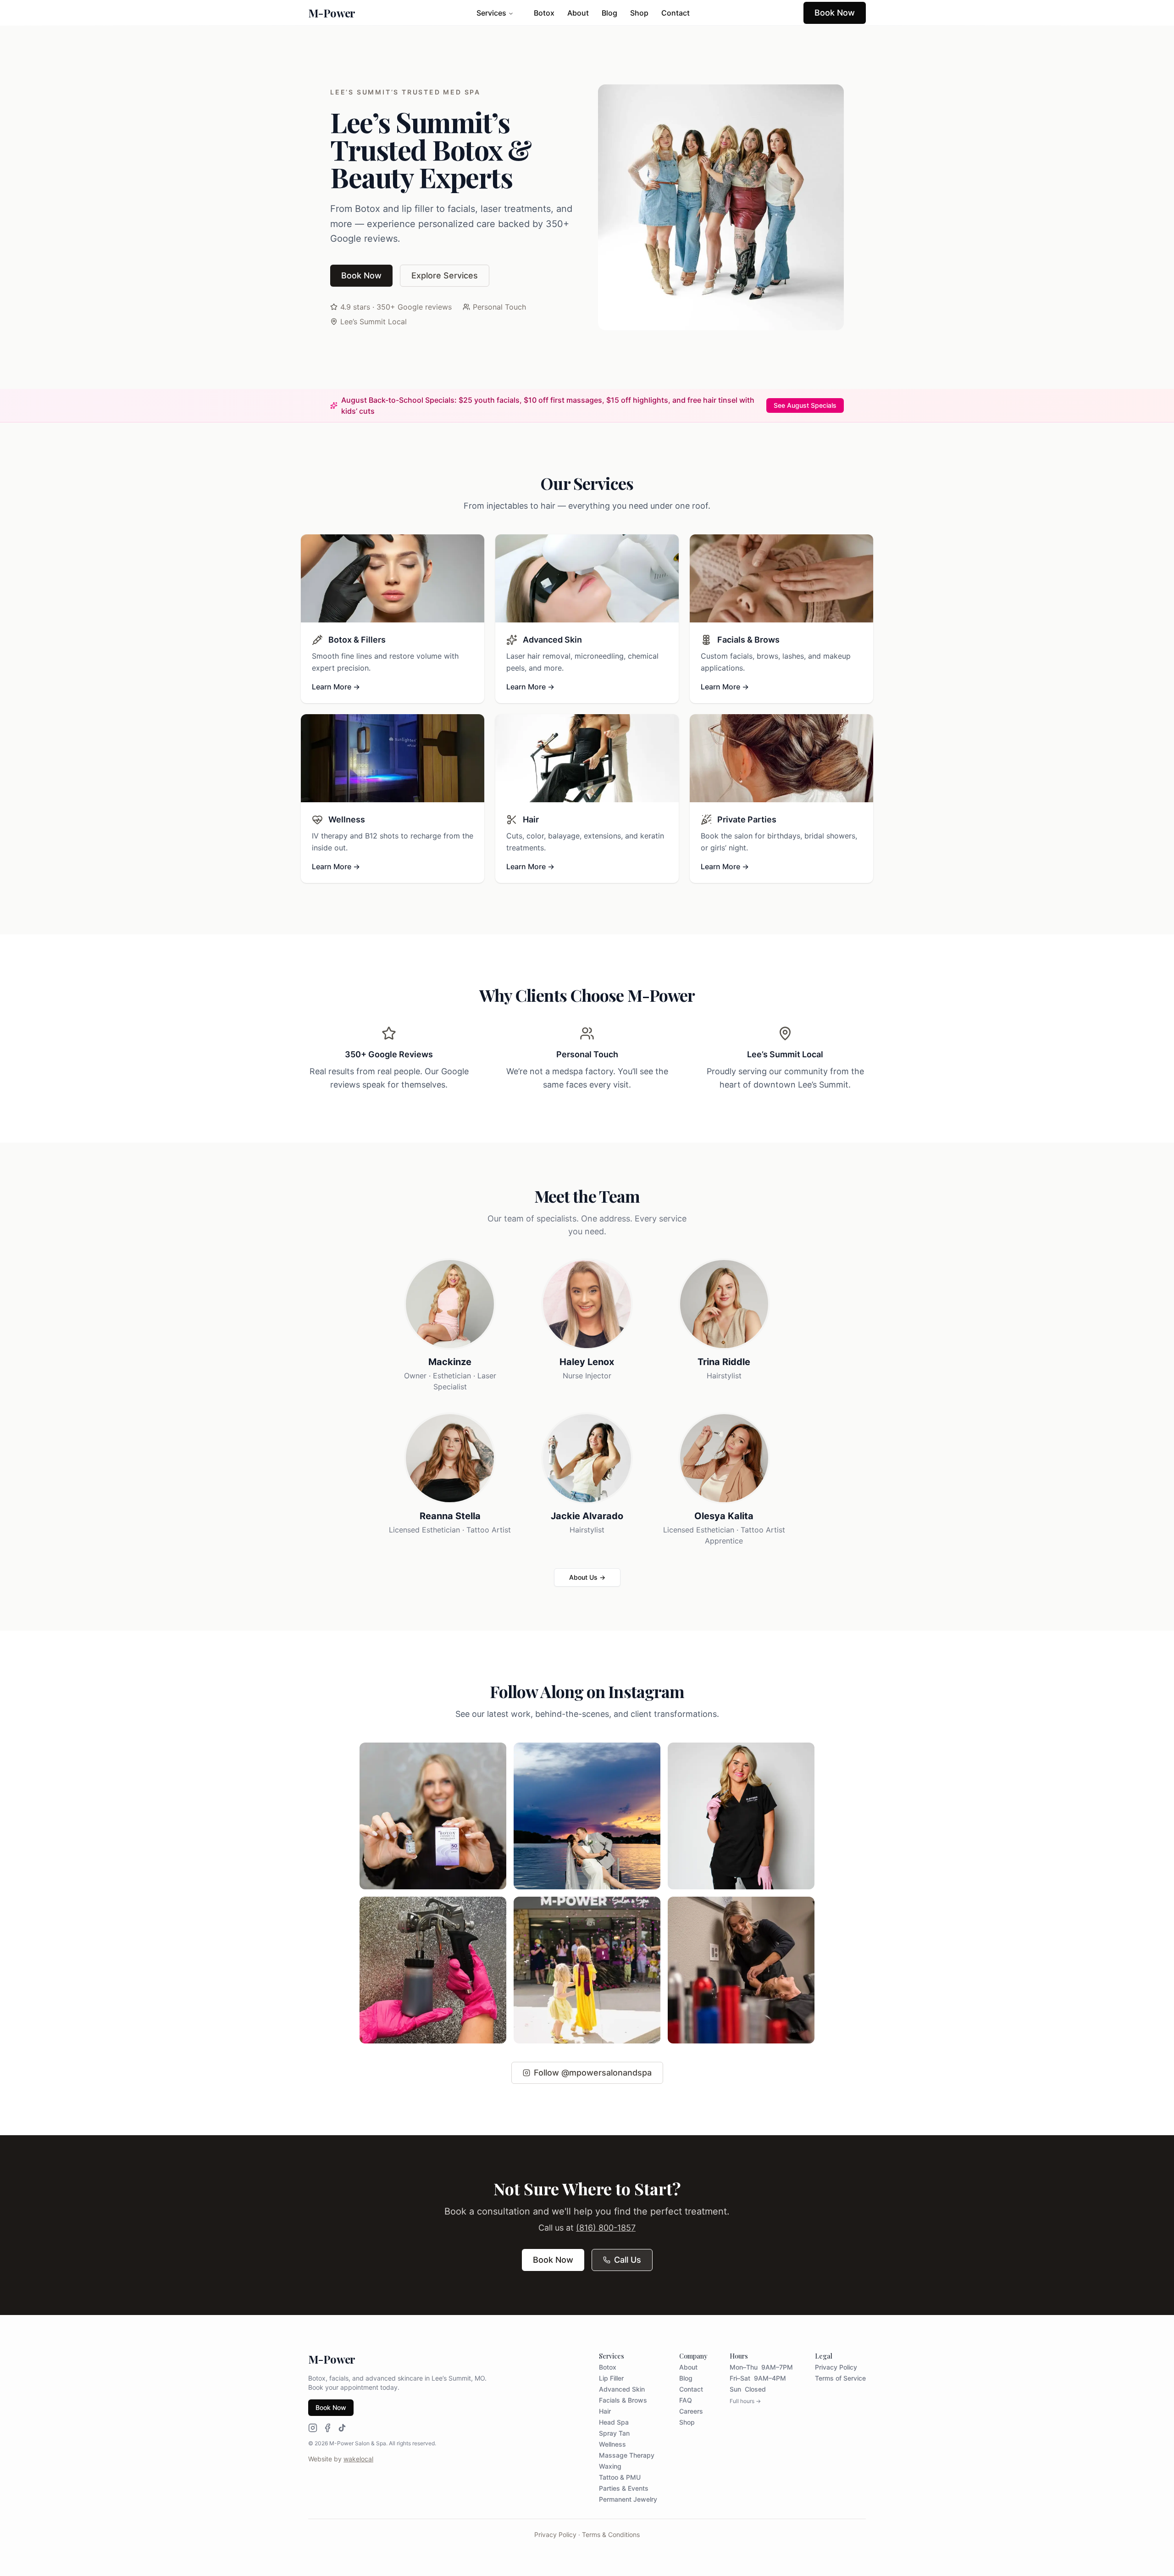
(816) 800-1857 (606, 2228)
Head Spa (614, 2422)
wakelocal (358, 2459)
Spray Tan (614, 2433)
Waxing (610, 2466)
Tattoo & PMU (620, 2477)
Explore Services (445, 275)
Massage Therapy (627, 2455)
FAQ (686, 2400)
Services (491, 13)
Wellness (612, 2444)
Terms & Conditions (611, 2534)
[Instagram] (313, 2428)
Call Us (628, 2260)
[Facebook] (327, 2428)
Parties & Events (624, 2488)
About (578, 13)
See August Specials (805, 405)
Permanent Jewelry (628, 2499)
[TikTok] (342, 2428)
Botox (544, 13)
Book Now (835, 13)
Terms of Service (840, 2378)
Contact (676, 13)
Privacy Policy (836, 2367)
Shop (639, 13)
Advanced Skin (622, 2389)
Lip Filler (611, 2378)
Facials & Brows (623, 2400)
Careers (691, 2411)
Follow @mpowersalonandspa (593, 2073)
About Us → (587, 1577)
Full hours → (745, 2401)
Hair (605, 2411)
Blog (609, 13)
